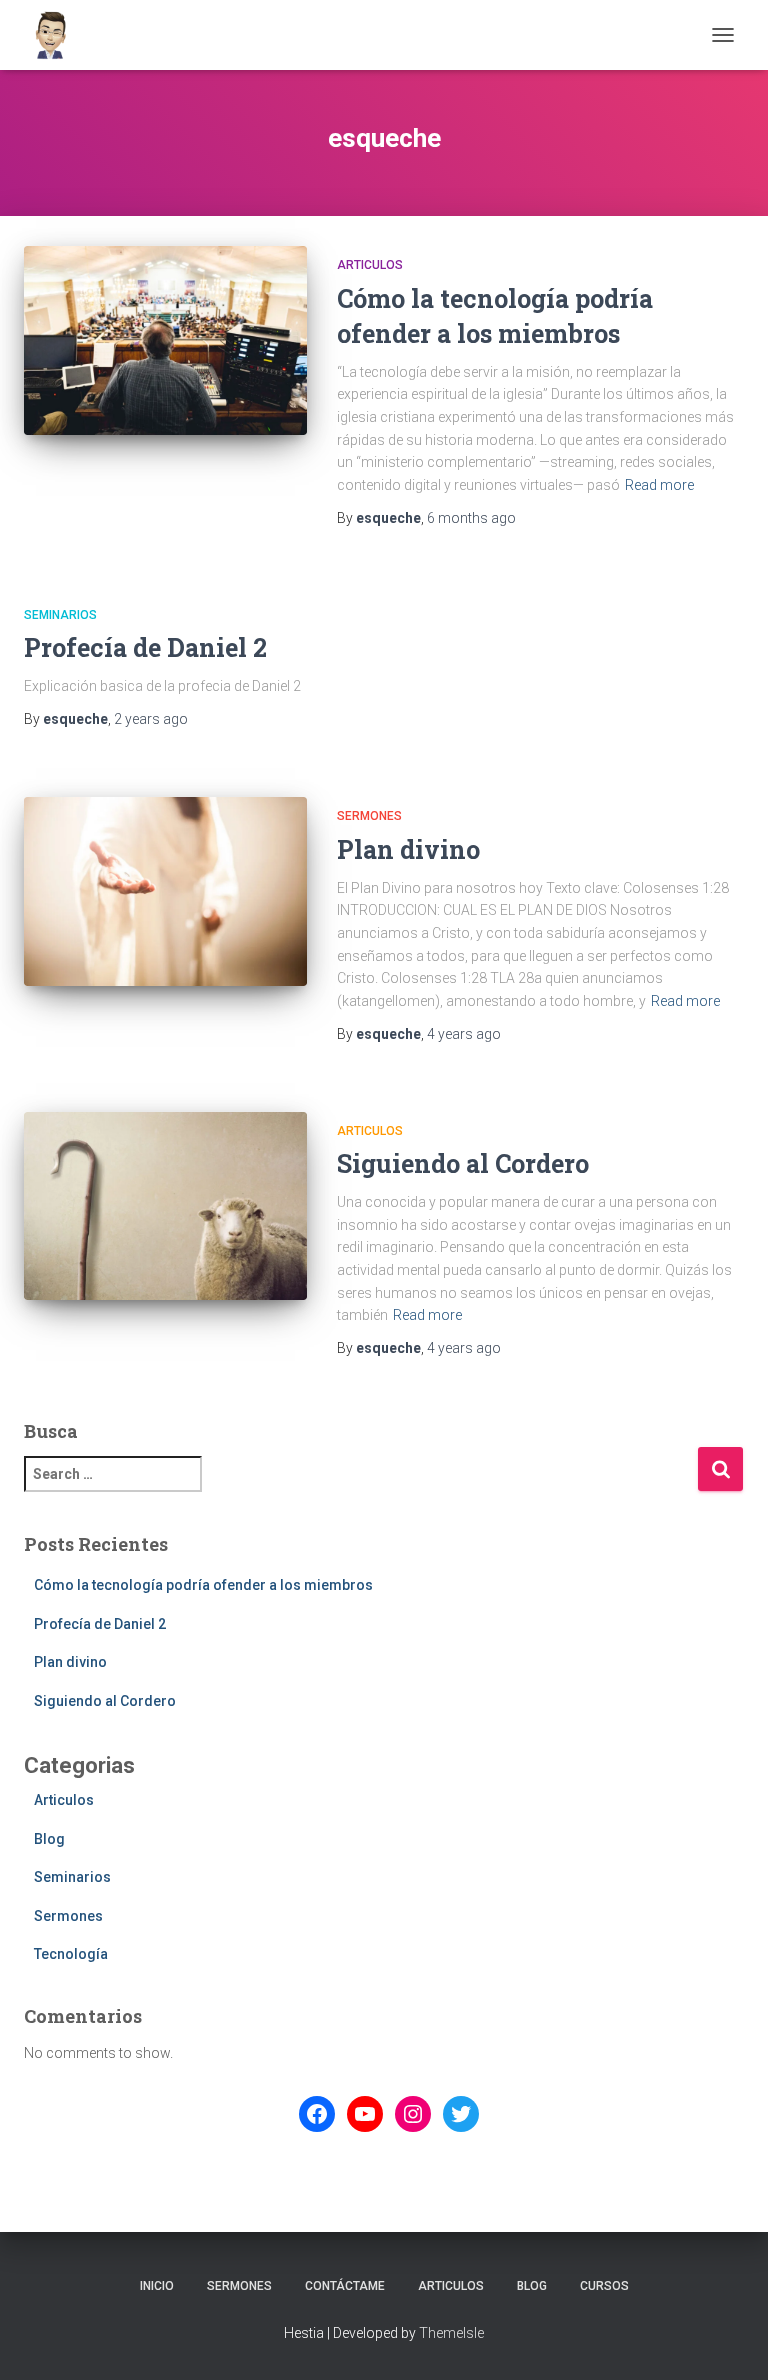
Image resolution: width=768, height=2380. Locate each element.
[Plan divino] (165, 891)
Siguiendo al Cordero (463, 1163)
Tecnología (71, 1954)
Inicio (157, 2286)
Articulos (370, 265)
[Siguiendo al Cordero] (165, 1206)
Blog (49, 1839)
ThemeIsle (451, 2333)
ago (471, 518)
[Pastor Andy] (59, 35)
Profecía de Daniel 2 (145, 647)
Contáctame (345, 2286)
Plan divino (408, 849)
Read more (659, 485)
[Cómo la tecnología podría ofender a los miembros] (165, 340)
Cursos (604, 2286)
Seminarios (60, 615)
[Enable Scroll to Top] (728, 2340)
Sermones (369, 816)
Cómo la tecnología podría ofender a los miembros (203, 1585)
